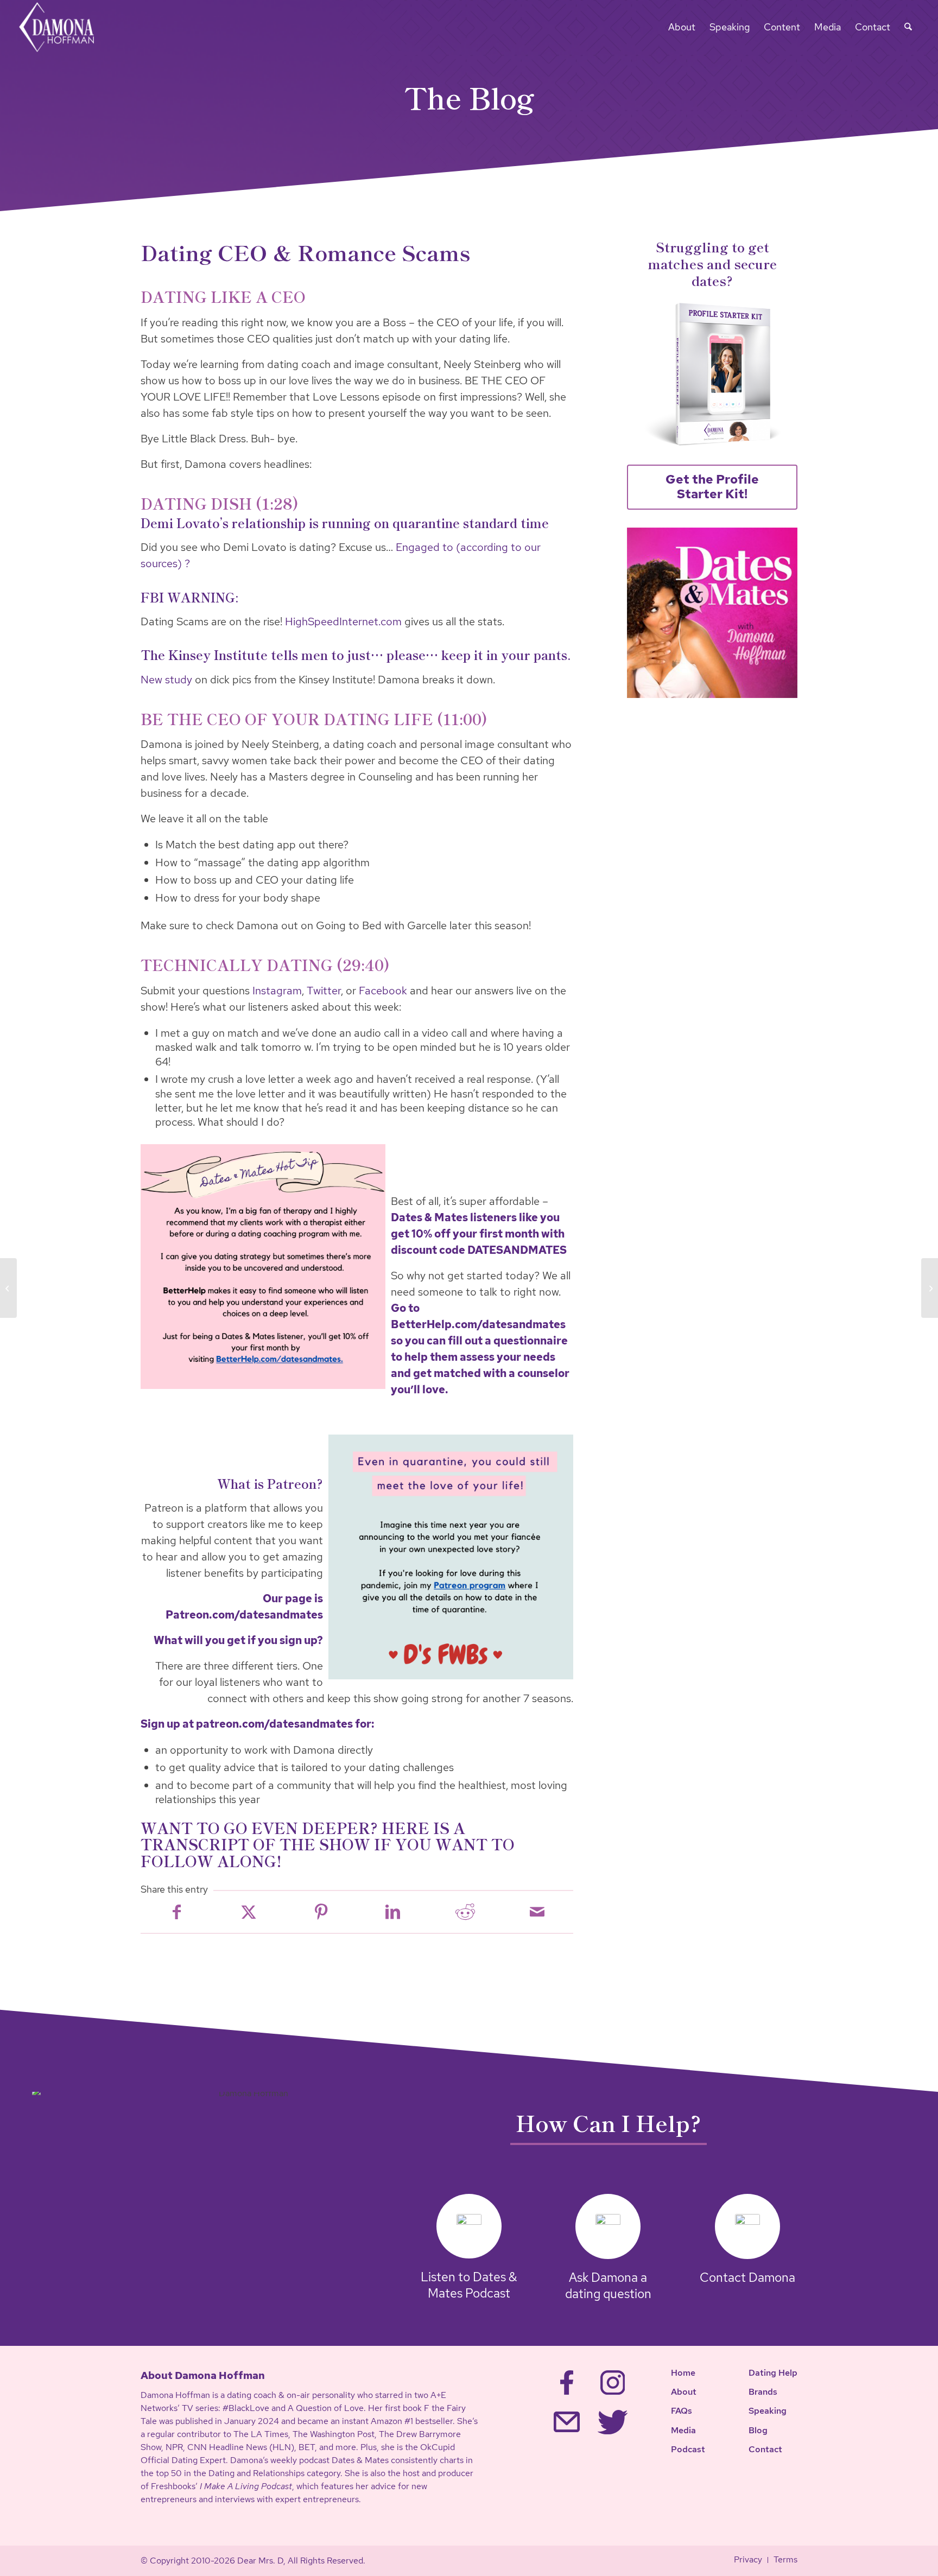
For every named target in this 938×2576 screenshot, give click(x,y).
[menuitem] (682, 27)
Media (683, 2430)
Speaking (768, 2411)
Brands (763, 2392)
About (684, 2392)
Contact (765, 2449)
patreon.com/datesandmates (274, 1724)
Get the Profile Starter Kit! (712, 487)
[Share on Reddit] (465, 1912)
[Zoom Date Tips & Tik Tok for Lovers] (930, 1288)
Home (683, 2373)
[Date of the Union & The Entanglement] (8, 1288)
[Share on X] (249, 1912)
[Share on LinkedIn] (393, 1912)
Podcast (688, 2449)
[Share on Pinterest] (321, 1912)
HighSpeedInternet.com (343, 621)
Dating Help (773, 2373)
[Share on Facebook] (177, 1912)
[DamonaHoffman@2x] (64, 27)
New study (166, 680)
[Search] (908, 27)
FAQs (682, 2411)
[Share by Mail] (537, 1912)
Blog (758, 2430)
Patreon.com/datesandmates (244, 1615)
